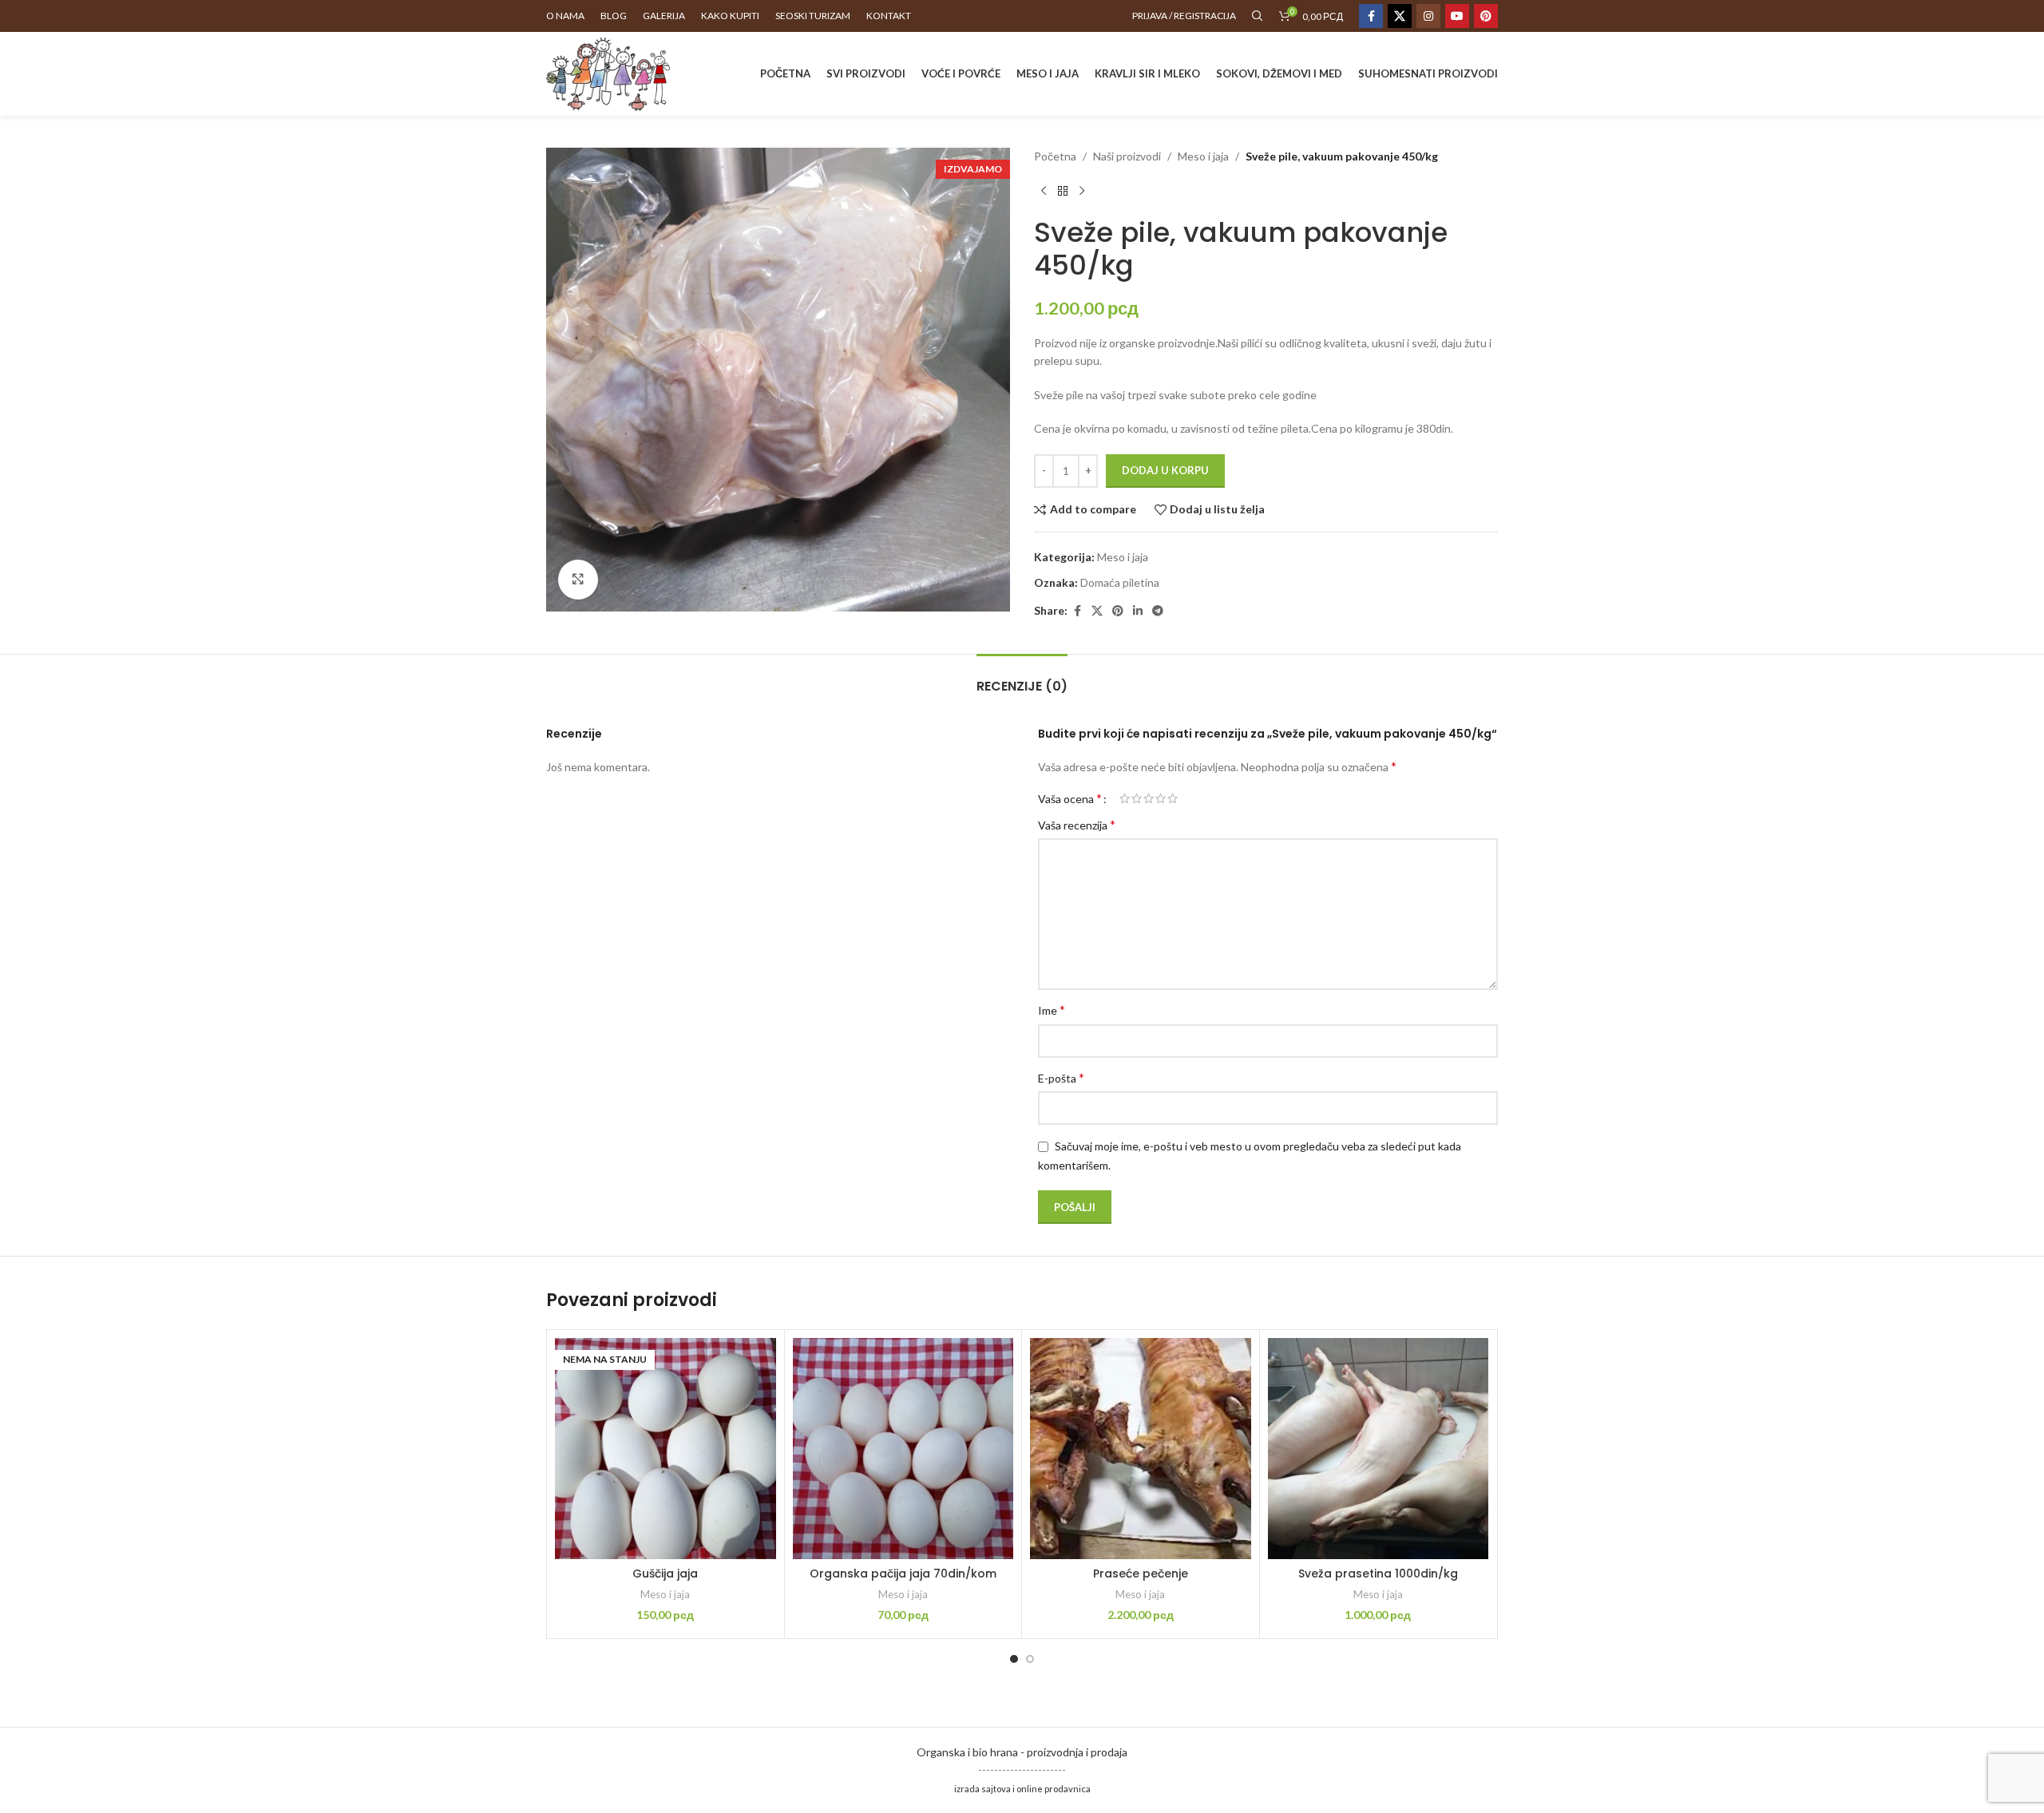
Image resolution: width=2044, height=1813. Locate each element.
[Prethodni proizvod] (1044, 191)
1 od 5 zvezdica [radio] (1125, 798)
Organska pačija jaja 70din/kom (903, 1574)
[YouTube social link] (1457, 16)
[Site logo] (608, 72)
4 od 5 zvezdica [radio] (1161, 798)
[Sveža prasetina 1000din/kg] (1379, 1449)
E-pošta (1061, 1077)
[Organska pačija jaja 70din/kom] (903, 1449)
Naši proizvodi (1127, 156)
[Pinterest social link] (1486, 16)
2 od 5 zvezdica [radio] (1137, 798)
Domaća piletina (1120, 582)
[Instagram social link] (1428, 16)
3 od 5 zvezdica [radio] (1149, 798)
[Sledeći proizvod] (1082, 191)
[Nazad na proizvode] (1063, 191)
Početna (1055, 156)
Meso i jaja (1203, 156)
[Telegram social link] (1158, 611)
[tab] (1022, 678)
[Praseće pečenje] (1141, 1449)
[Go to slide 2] (1030, 1659)
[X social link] (1400, 16)
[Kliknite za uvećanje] (578, 580)
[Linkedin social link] (1138, 611)
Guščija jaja (665, 1574)
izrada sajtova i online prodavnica (1022, 1789)
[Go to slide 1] (1014, 1659)
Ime (1052, 1009)
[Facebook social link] (1371, 16)
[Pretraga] (1258, 16)
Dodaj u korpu (1165, 470)
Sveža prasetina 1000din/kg (1378, 1574)
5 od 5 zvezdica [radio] (1173, 798)
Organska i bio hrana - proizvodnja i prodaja (1022, 1752)
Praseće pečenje (1141, 1574)
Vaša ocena (1070, 798)
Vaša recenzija (1077, 824)
